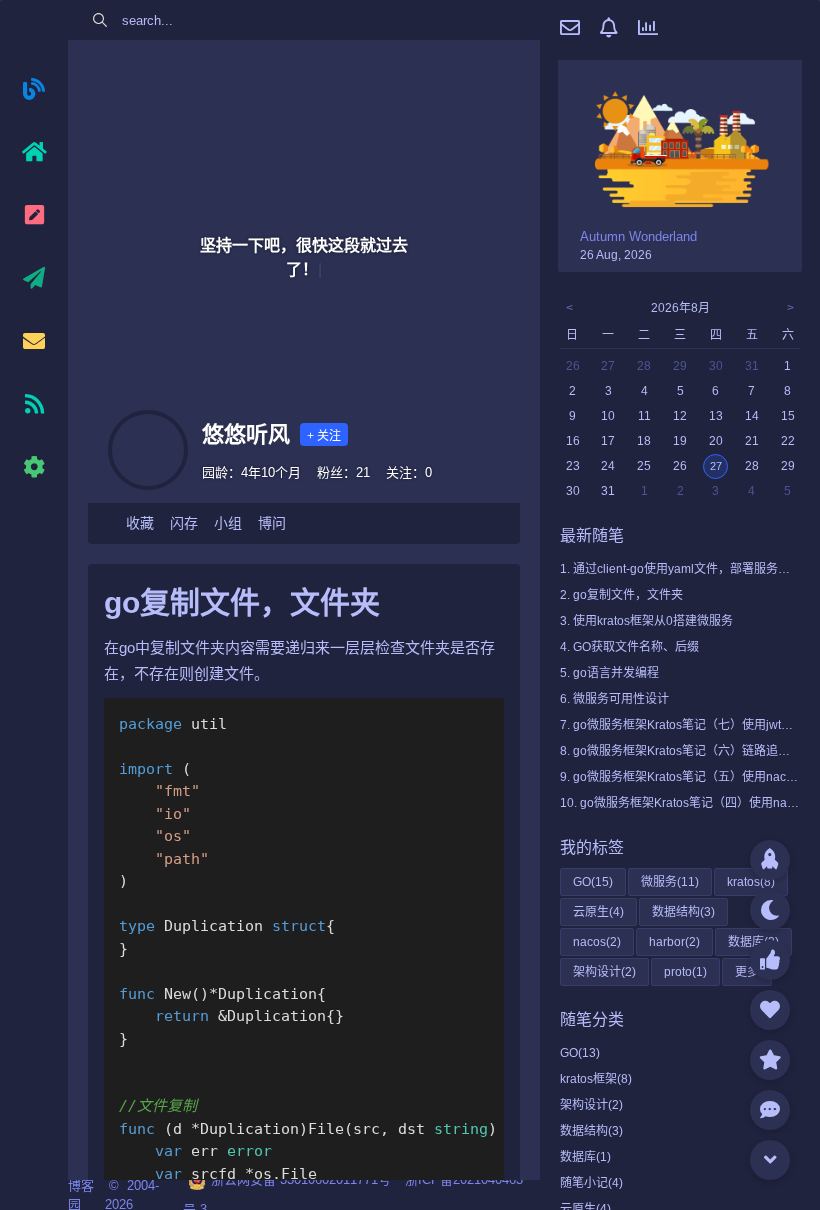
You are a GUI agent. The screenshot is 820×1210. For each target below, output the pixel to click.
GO (593, 882)
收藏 (140, 523)
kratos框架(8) (596, 1079)
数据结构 (683, 912)
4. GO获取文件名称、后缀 (629, 647)
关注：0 (409, 472)
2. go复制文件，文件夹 (621, 595)
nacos (597, 942)
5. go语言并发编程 (609, 673)
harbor (674, 942)
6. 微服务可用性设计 (614, 699)
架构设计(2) (591, 1105)
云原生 (598, 912)
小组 (228, 523)
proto (685, 972)
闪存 (184, 523)
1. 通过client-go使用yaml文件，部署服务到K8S (686, 569)
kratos (751, 882)
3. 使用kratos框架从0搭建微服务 (646, 621)
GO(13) (580, 1053)
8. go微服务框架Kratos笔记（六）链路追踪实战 (687, 751)
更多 (747, 972)
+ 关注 (324, 436)
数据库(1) (585, 1157)
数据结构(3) (591, 1131)
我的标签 (592, 847)
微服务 (670, 882)
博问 (272, 523)
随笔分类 (592, 1019)
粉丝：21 (343, 472)
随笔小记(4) (591, 1183)
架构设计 (604, 972)
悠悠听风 (246, 434)
